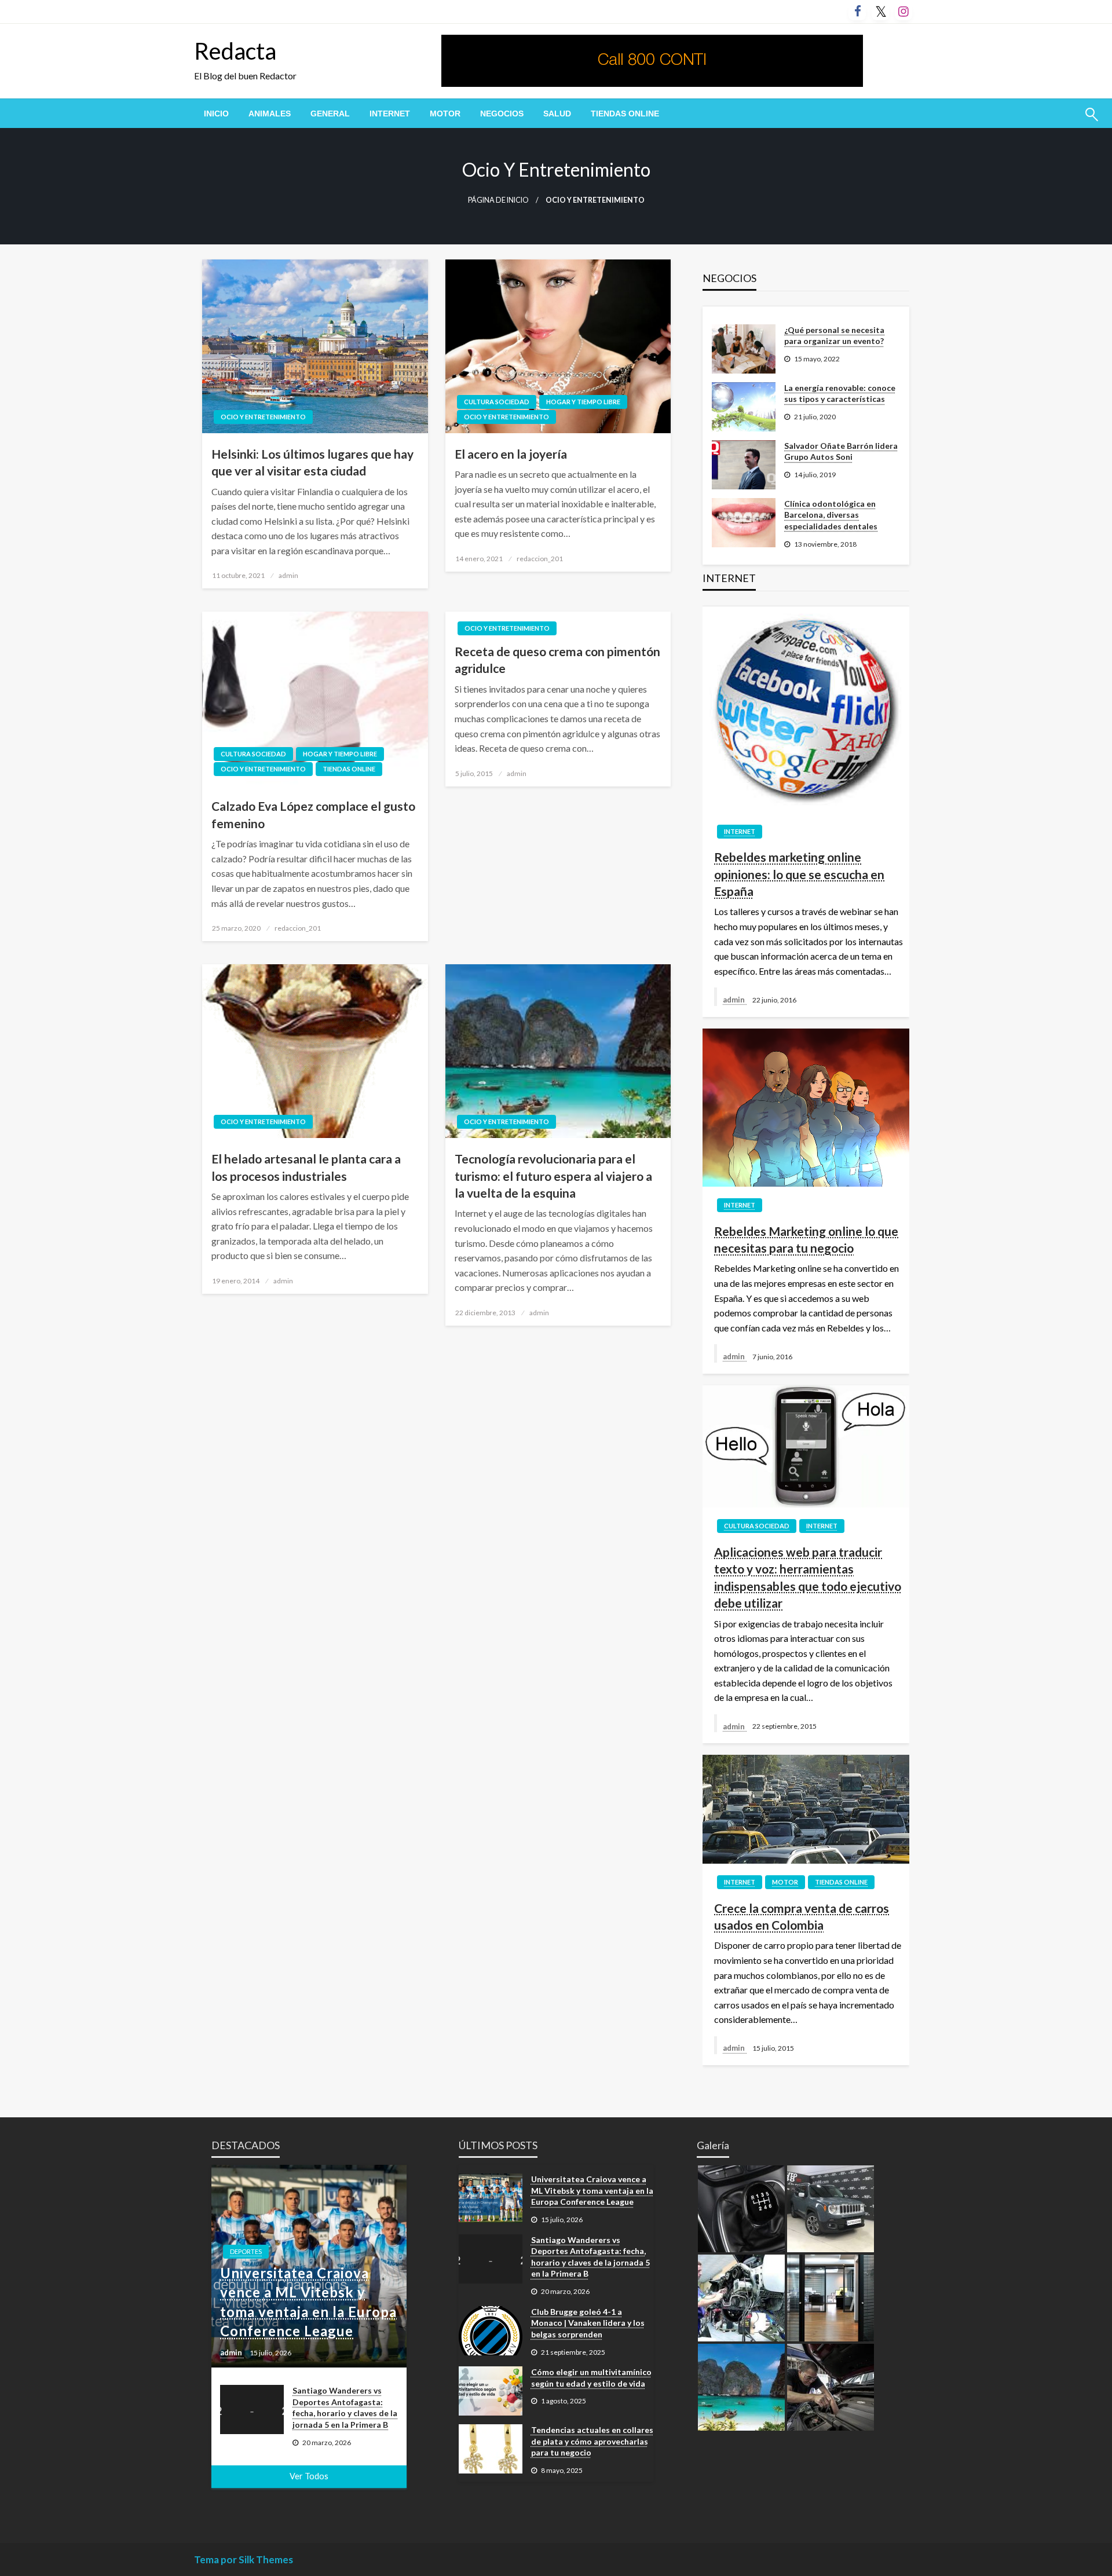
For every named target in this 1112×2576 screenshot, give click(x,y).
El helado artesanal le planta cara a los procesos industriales (306, 1167)
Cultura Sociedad (497, 402)
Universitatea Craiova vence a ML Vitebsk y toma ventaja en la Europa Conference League (308, 2302)
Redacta (235, 51)
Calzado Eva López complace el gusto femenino (313, 814)
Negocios (502, 114)
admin (288, 575)
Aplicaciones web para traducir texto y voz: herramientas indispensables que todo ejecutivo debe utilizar (808, 1577)
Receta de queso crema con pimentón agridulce (557, 660)
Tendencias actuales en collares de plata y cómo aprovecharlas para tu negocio (592, 2441)
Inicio (216, 114)
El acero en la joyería (511, 454)
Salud (557, 114)
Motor (445, 114)
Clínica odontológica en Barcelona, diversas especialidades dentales (831, 515)
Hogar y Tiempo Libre (583, 402)
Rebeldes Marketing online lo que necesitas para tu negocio (806, 1239)
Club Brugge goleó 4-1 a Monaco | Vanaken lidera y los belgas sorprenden (588, 2323)
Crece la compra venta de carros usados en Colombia (802, 1916)
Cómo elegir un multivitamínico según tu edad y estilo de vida (591, 2378)
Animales (270, 114)
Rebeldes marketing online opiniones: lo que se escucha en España (799, 874)
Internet (390, 114)
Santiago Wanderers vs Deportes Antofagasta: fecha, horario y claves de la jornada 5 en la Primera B (345, 2407)
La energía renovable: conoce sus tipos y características (840, 394)
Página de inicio (498, 200)
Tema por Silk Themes (244, 2559)
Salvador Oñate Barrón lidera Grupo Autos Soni (841, 451)
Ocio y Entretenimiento (263, 417)
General (330, 114)
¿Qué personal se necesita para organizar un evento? (834, 336)
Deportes (246, 2251)
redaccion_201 (540, 559)
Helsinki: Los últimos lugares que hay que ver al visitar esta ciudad (312, 462)
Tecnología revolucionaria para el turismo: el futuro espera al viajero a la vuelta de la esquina (553, 1176)
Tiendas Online (625, 114)
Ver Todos (309, 2476)
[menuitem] (216, 114)
